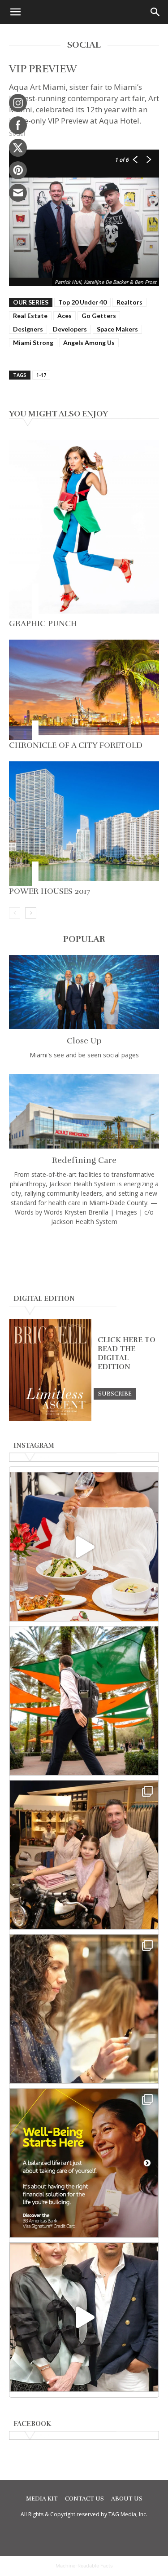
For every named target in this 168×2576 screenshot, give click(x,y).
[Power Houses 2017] (84, 824)
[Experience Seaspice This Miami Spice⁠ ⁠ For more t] (84, 1547)
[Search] (155, 12)
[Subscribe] (115, 1393)
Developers (70, 329)
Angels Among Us (89, 342)
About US (127, 2499)
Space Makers (117, 329)
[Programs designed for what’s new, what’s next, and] (84, 1701)
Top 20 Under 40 (82, 302)
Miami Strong (33, 342)
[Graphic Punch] (84, 529)
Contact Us (84, 2499)
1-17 (41, 375)
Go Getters (99, 316)
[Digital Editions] (50, 1419)
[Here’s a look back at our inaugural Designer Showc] (84, 2317)
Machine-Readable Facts (84, 2566)
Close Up (84, 1041)
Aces (65, 316)
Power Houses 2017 (50, 891)
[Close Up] (84, 992)
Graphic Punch (43, 623)
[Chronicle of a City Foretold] (84, 690)
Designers (28, 329)
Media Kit (42, 2499)
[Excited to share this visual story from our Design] (84, 2009)
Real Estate (30, 316)
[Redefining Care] (84, 1111)
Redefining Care (84, 1160)
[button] (15, 12)
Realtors (129, 302)
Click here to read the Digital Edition (127, 1353)
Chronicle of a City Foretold (76, 745)
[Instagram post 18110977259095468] (84, 1855)
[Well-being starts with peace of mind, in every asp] (84, 2163)
